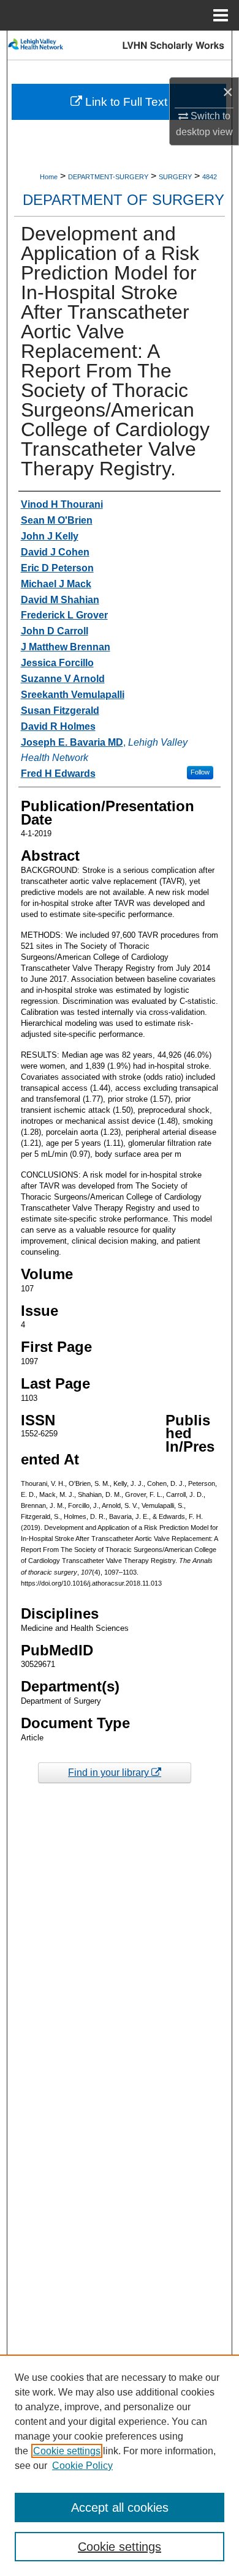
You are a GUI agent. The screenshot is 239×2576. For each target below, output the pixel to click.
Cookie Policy (82, 2466)
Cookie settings (67, 2451)
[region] (120, 2465)
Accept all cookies (120, 2507)
